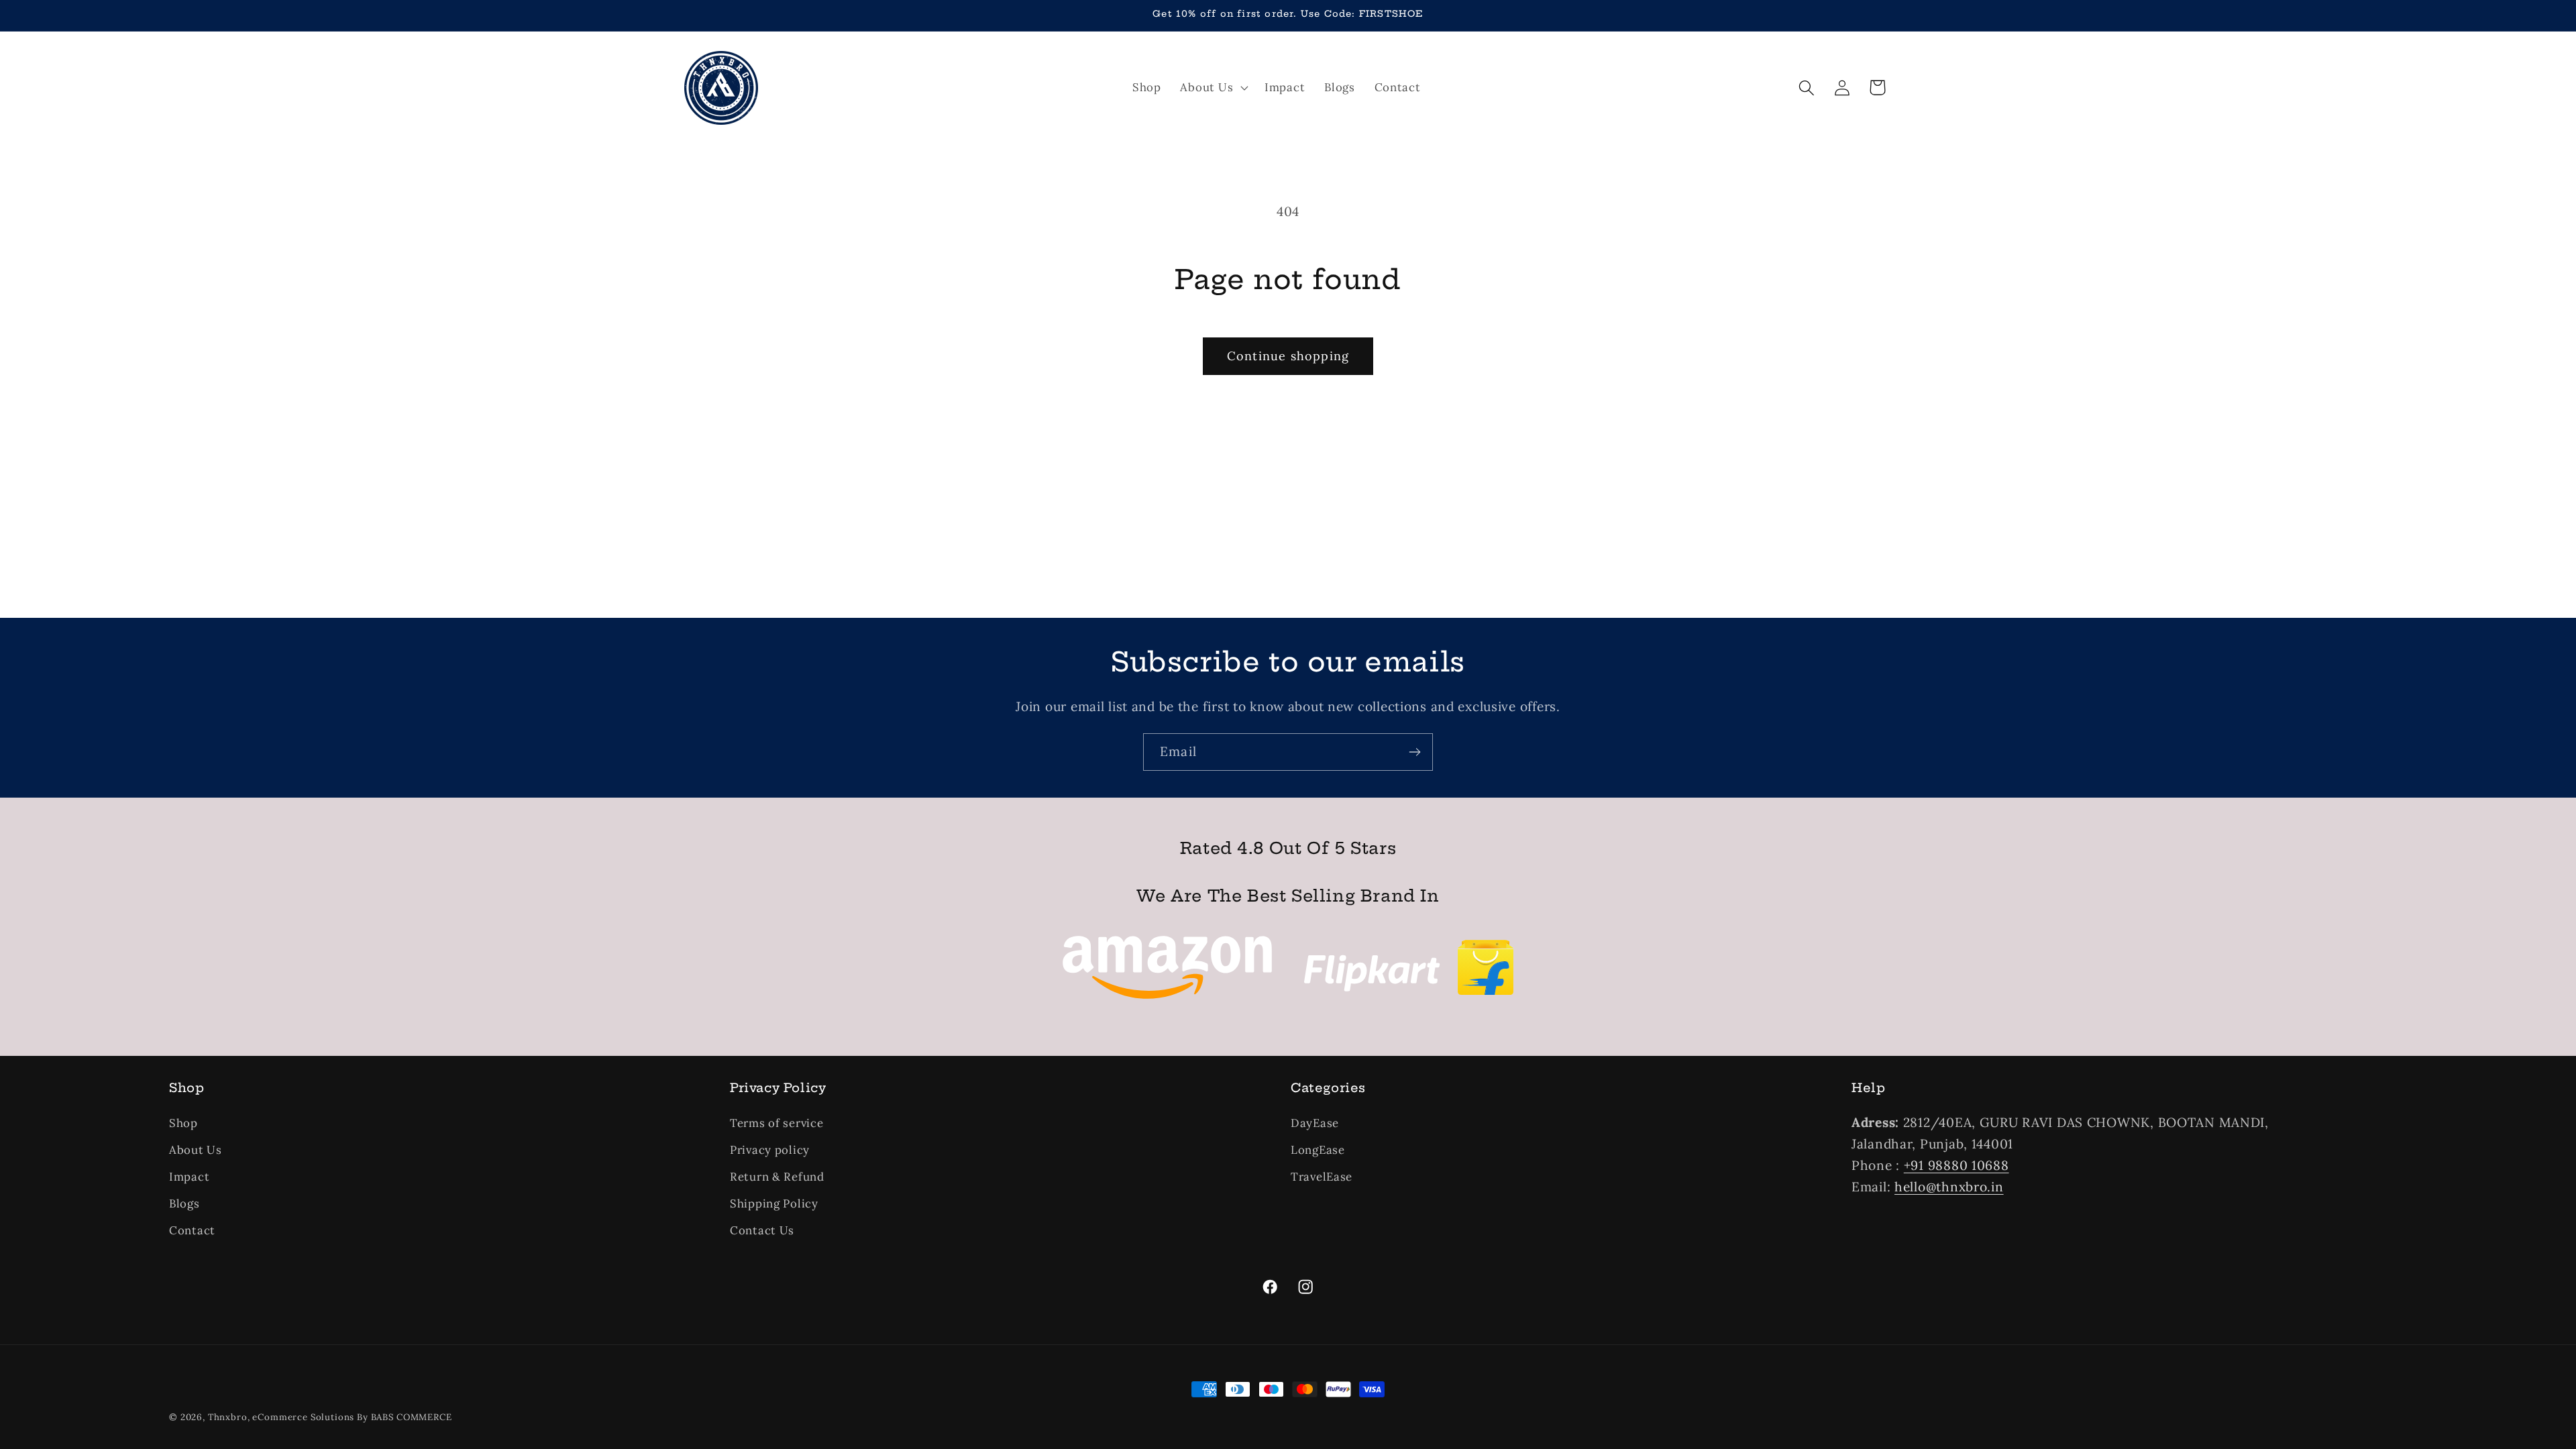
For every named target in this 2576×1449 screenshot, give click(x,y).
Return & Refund (777, 1177)
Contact (192, 1230)
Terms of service (777, 1123)
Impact (189, 1177)
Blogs (184, 1203)
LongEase (1318, 1150)
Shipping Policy (774, 1203)
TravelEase (1322, 1177)
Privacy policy (770, 1150)
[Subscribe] (1414, 752)
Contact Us (762, 1230)
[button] (1213, 88)
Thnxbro (228, 1417)
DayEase (1315, 1123)
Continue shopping (1288, 356)
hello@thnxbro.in (1949, 1187)
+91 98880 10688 (1956, 1165)
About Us (196, 1150)
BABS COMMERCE (412, 1417)
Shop (183, 1123)
